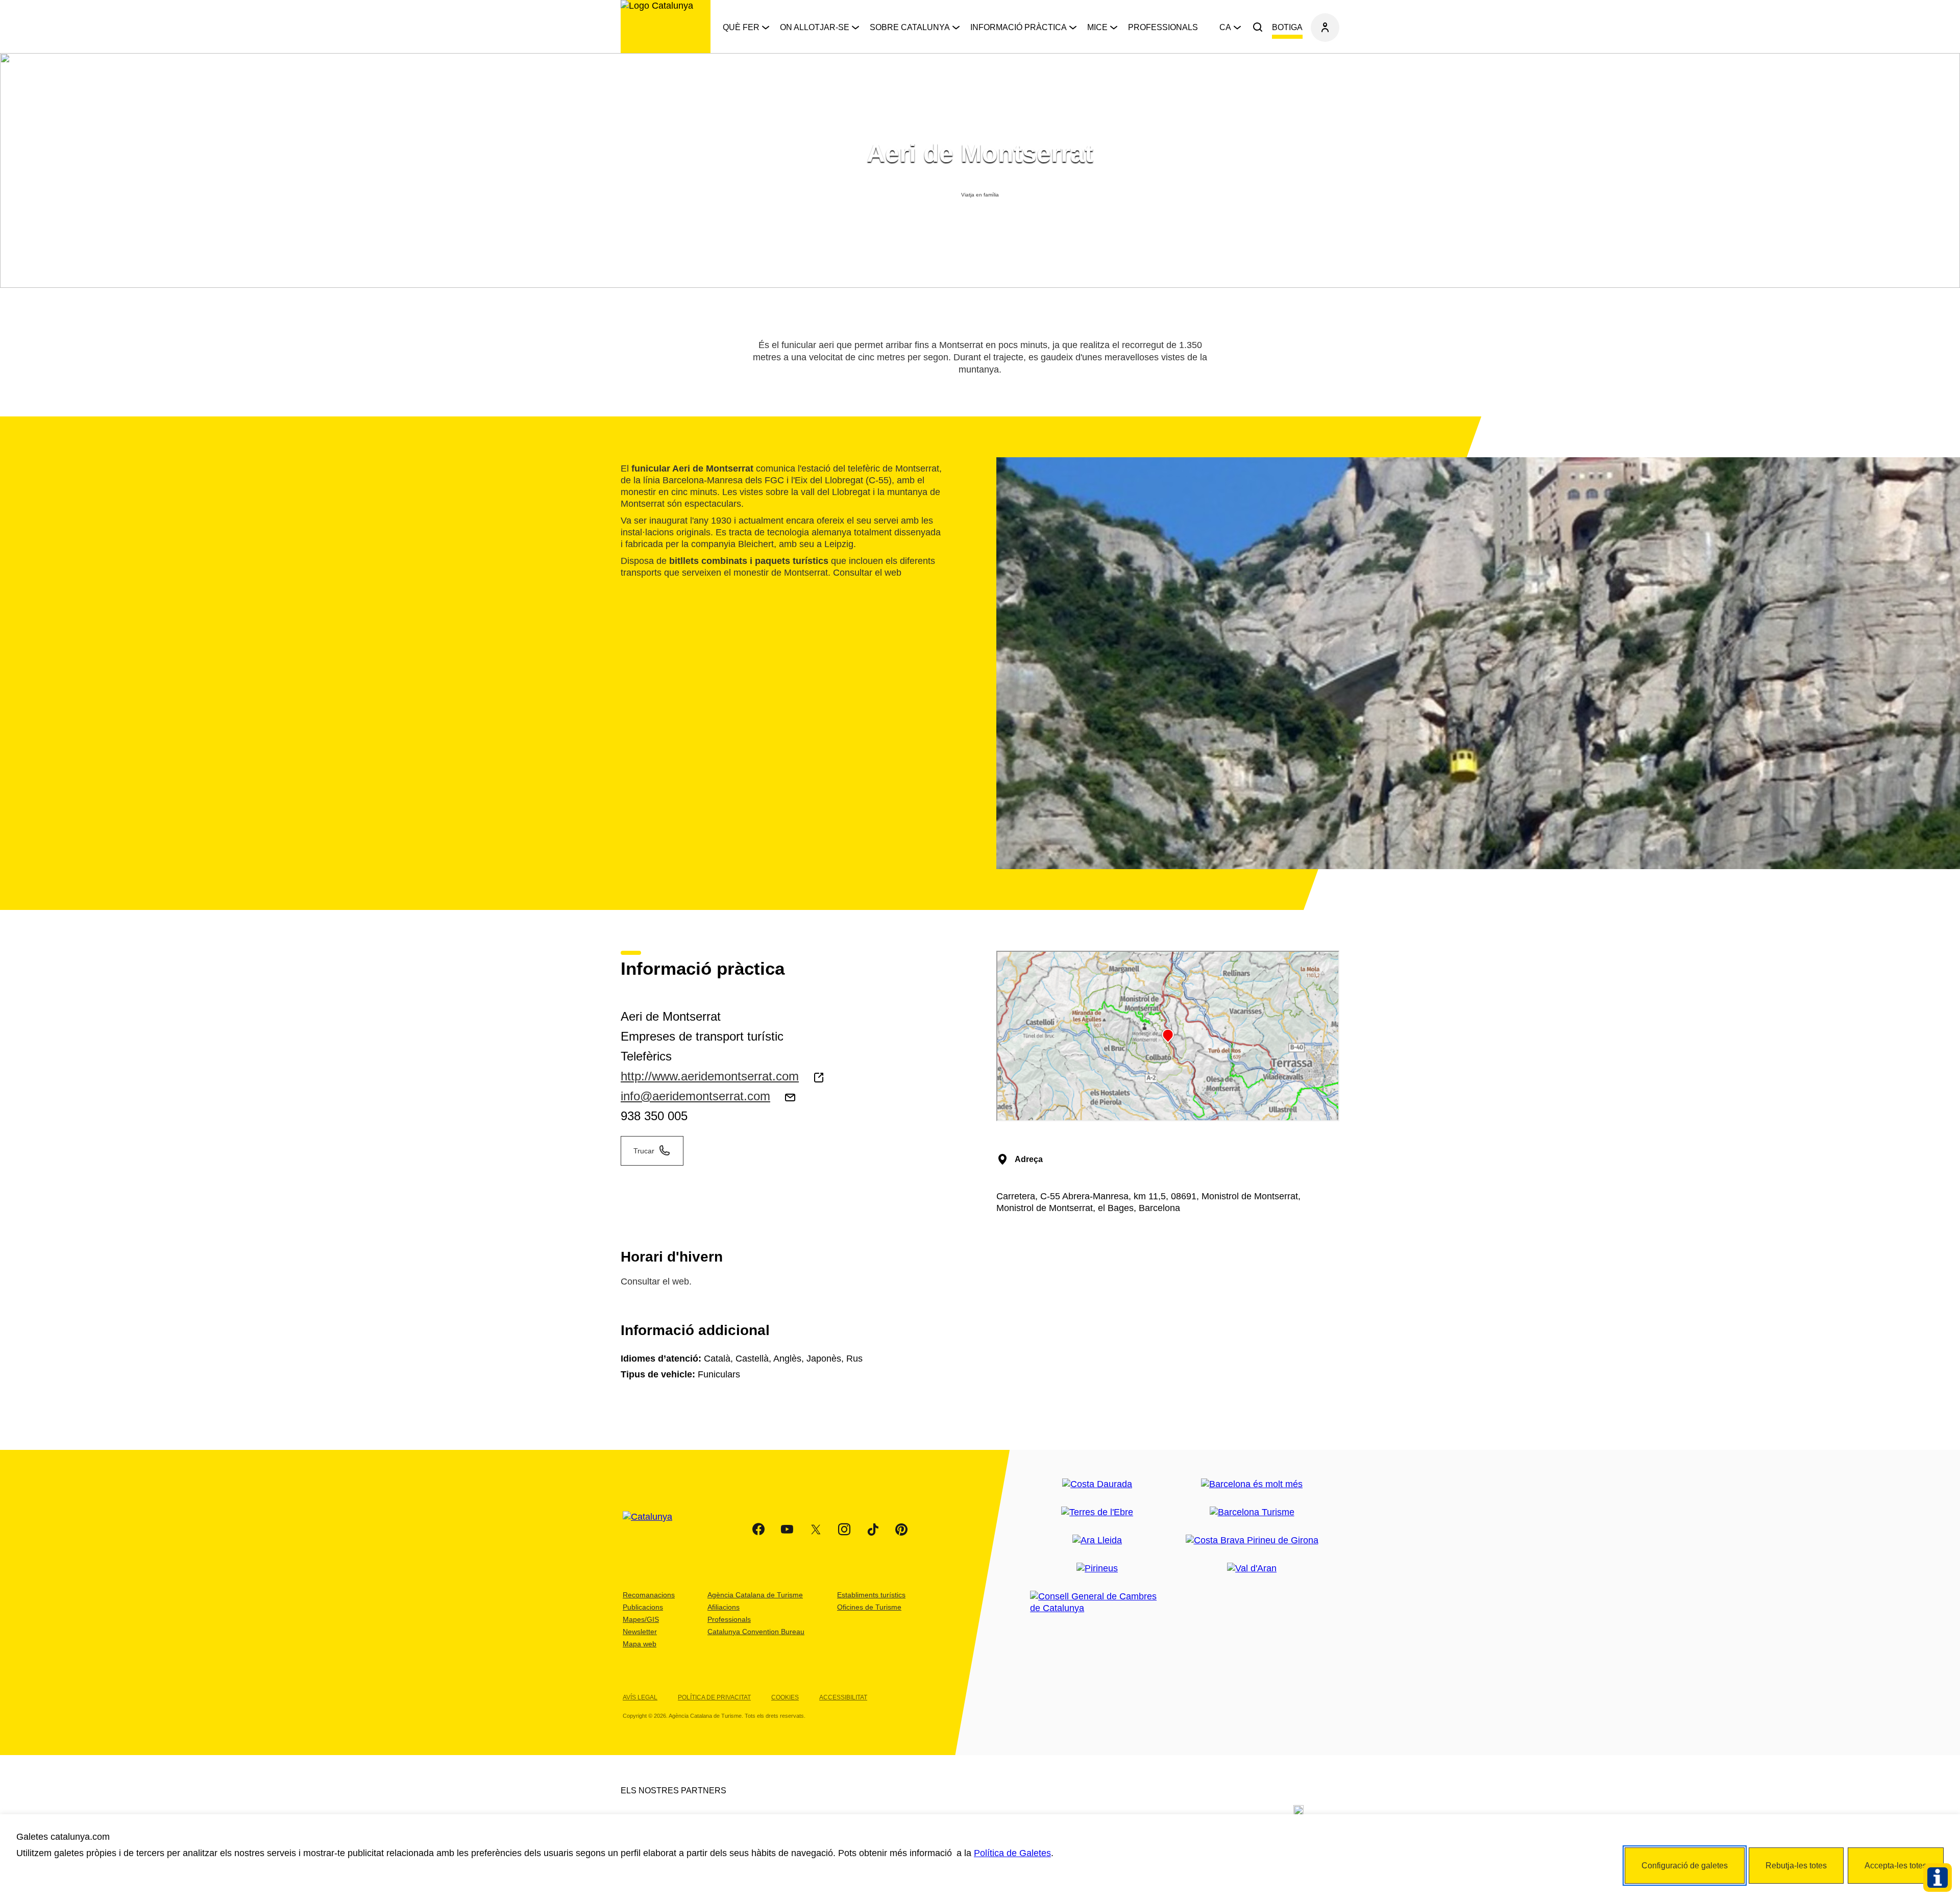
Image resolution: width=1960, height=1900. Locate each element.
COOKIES (785, 1697)
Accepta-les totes (1896, 1866)
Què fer (741, 27)
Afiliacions (724, 1607)
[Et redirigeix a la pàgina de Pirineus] (1097, 1569)
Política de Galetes (1012, 1853)
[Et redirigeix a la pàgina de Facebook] (758, 1529)
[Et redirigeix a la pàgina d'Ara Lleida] (1097, 1540)
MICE (1097, 27)
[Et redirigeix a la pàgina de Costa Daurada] (1097, 1484)
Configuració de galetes (1685, 1866)
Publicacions (643, 1607)
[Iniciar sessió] (1325, 28)
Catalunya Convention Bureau (756, 1632)
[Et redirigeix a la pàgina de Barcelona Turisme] (1252, 1512)
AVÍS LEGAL (640, 1697)
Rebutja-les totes (1796, 1866)
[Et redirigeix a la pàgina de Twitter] (816, 1529)
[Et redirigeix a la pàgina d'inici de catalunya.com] (654, 1529)
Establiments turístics (871, 1595)
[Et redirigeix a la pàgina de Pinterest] (901, 1529)
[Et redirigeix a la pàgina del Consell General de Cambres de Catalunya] (1097, 1602)
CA (1225, 27)
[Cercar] (1258, 28)
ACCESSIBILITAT (843, 1697)
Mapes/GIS (641, 1619)
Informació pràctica (1019, 27)
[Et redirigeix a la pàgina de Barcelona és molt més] (1252, 1484)
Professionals (1163, 27)
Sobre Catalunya (910, 27)
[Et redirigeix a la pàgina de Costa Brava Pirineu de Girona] (1252, 1540)
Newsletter (640, 1632)
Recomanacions (649, 1595)
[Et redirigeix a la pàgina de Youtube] (787, 1529)
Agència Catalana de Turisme (755, 1595)
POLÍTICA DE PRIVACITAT (714, 1697)
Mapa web (640, 1644)
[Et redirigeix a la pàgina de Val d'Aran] (1252, 1569)
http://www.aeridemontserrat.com (710, 1076)
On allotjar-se (815, 27)
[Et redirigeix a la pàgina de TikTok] (873, 1529)
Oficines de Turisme (869, 1607)
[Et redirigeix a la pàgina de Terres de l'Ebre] (1097, 1512)
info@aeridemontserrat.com (695, 1096)
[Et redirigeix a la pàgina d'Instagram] (844, 1529)
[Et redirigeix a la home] (666, 27)
